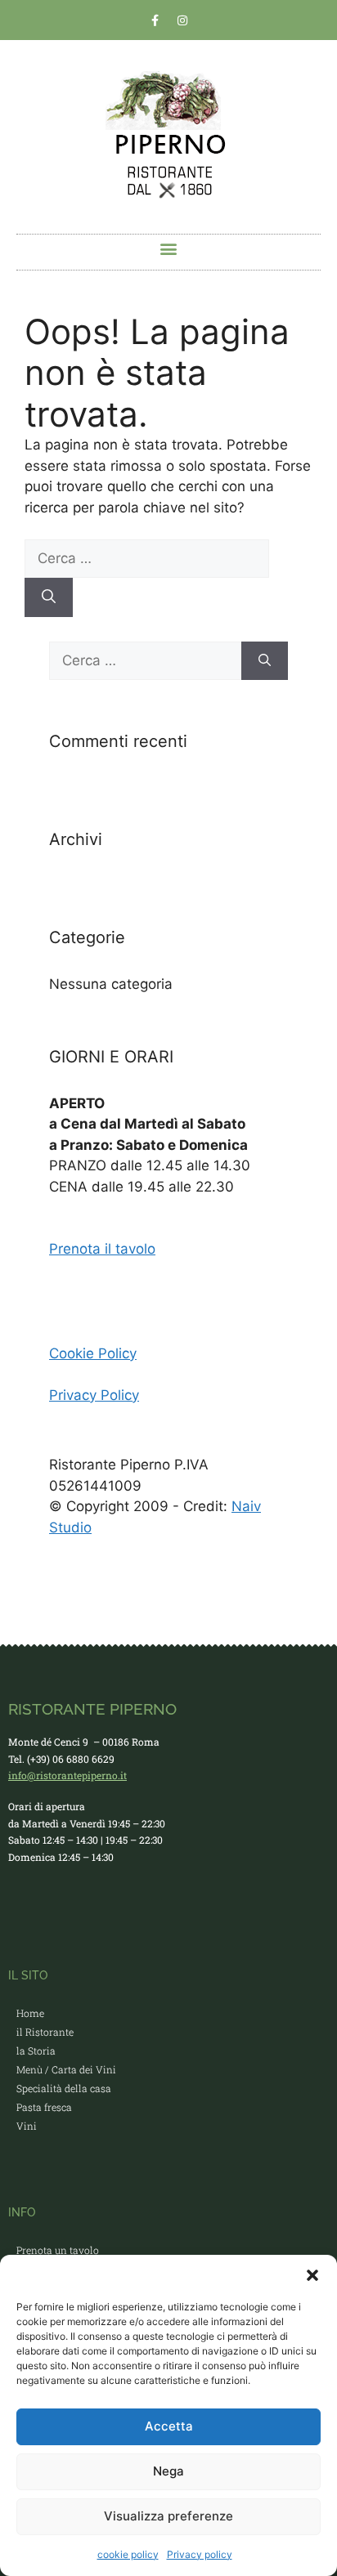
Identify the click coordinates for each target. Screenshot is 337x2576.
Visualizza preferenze (168, 2516)
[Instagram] (182, 20)
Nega (168, 2471)
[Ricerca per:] (147, 558)
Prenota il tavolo (102, 1249)
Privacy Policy (94, 1395)
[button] (312, 2275)
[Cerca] (49, 597)
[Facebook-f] (155, 20)
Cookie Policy (93, 1353)
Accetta (169, 2426)
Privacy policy (200, 2554)
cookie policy (128, 2554)
